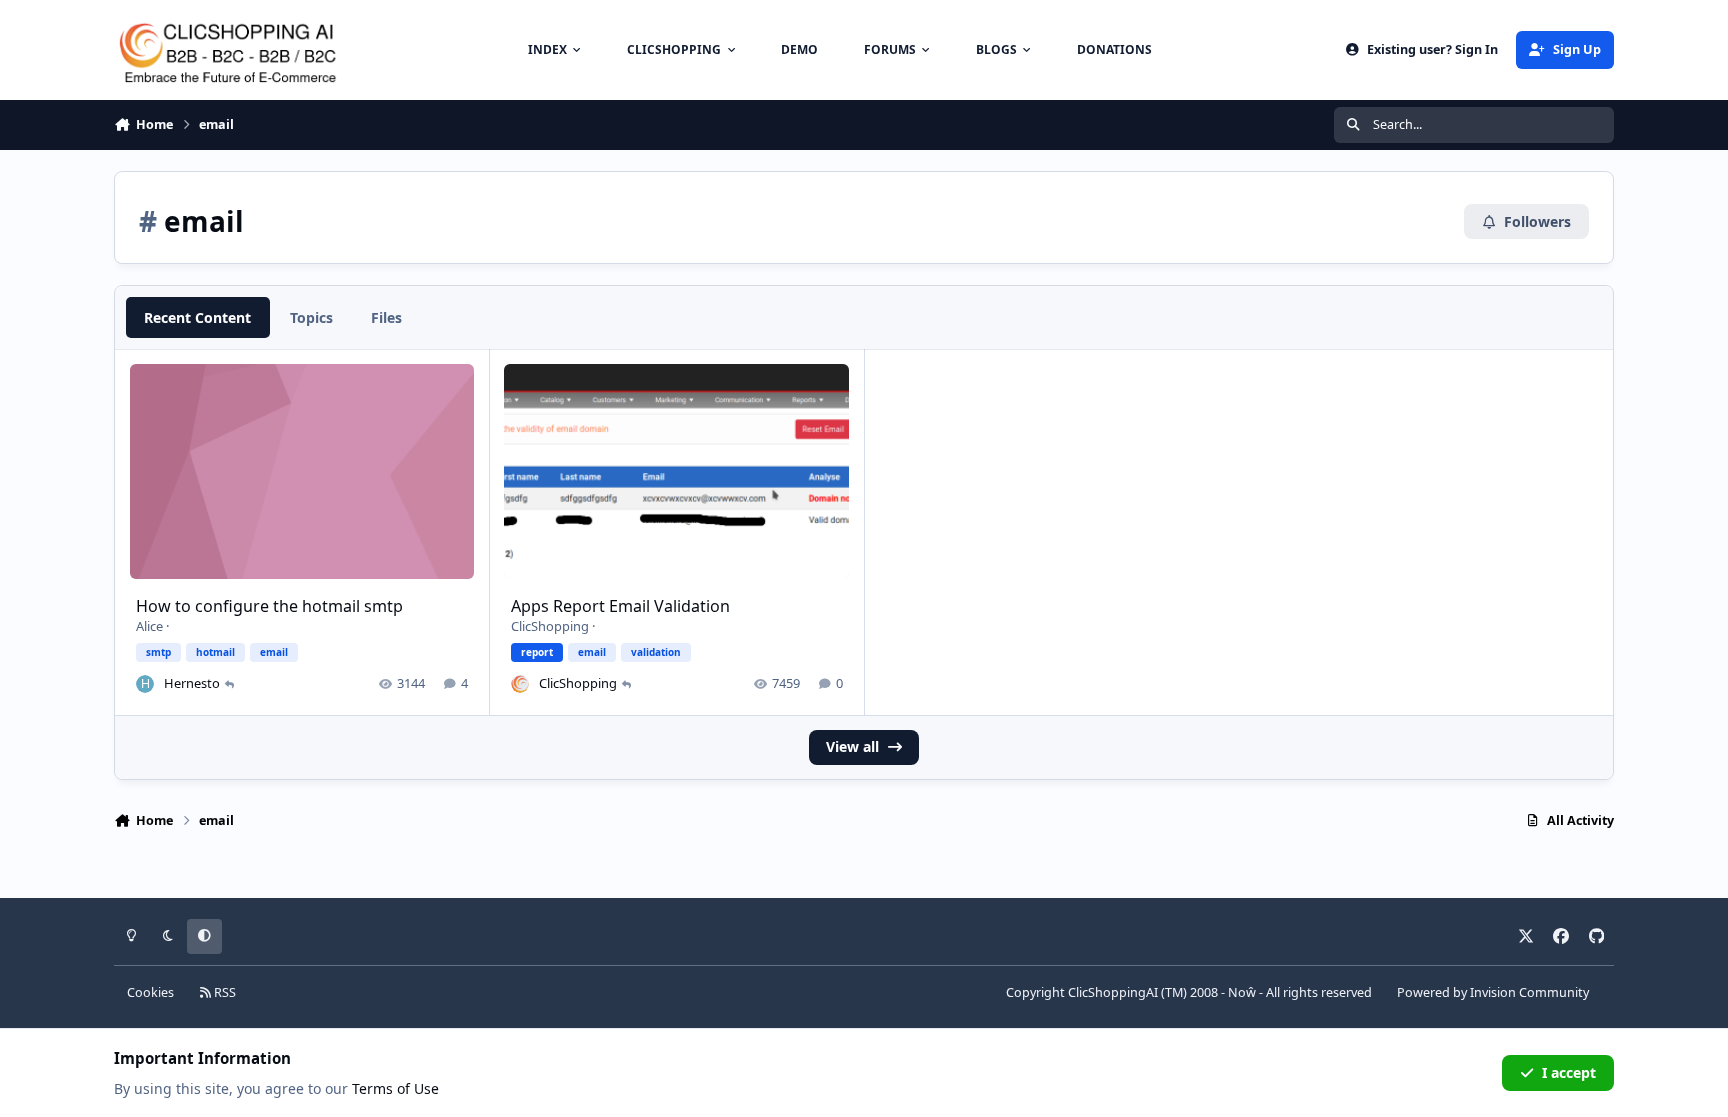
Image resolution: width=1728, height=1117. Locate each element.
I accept (1569, 1072)
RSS (223, 992)
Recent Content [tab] (197, 317)
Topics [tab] (311, 317)
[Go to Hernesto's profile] (145, 684)
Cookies (150, 992)
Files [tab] (386, 317)
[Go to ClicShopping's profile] (520, 684)
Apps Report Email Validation (620, 606)
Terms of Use (395, 1088)
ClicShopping (550, 626)
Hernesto (192, 683)
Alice (149, 626)
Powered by (1493, 992)
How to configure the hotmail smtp (269, 606)
